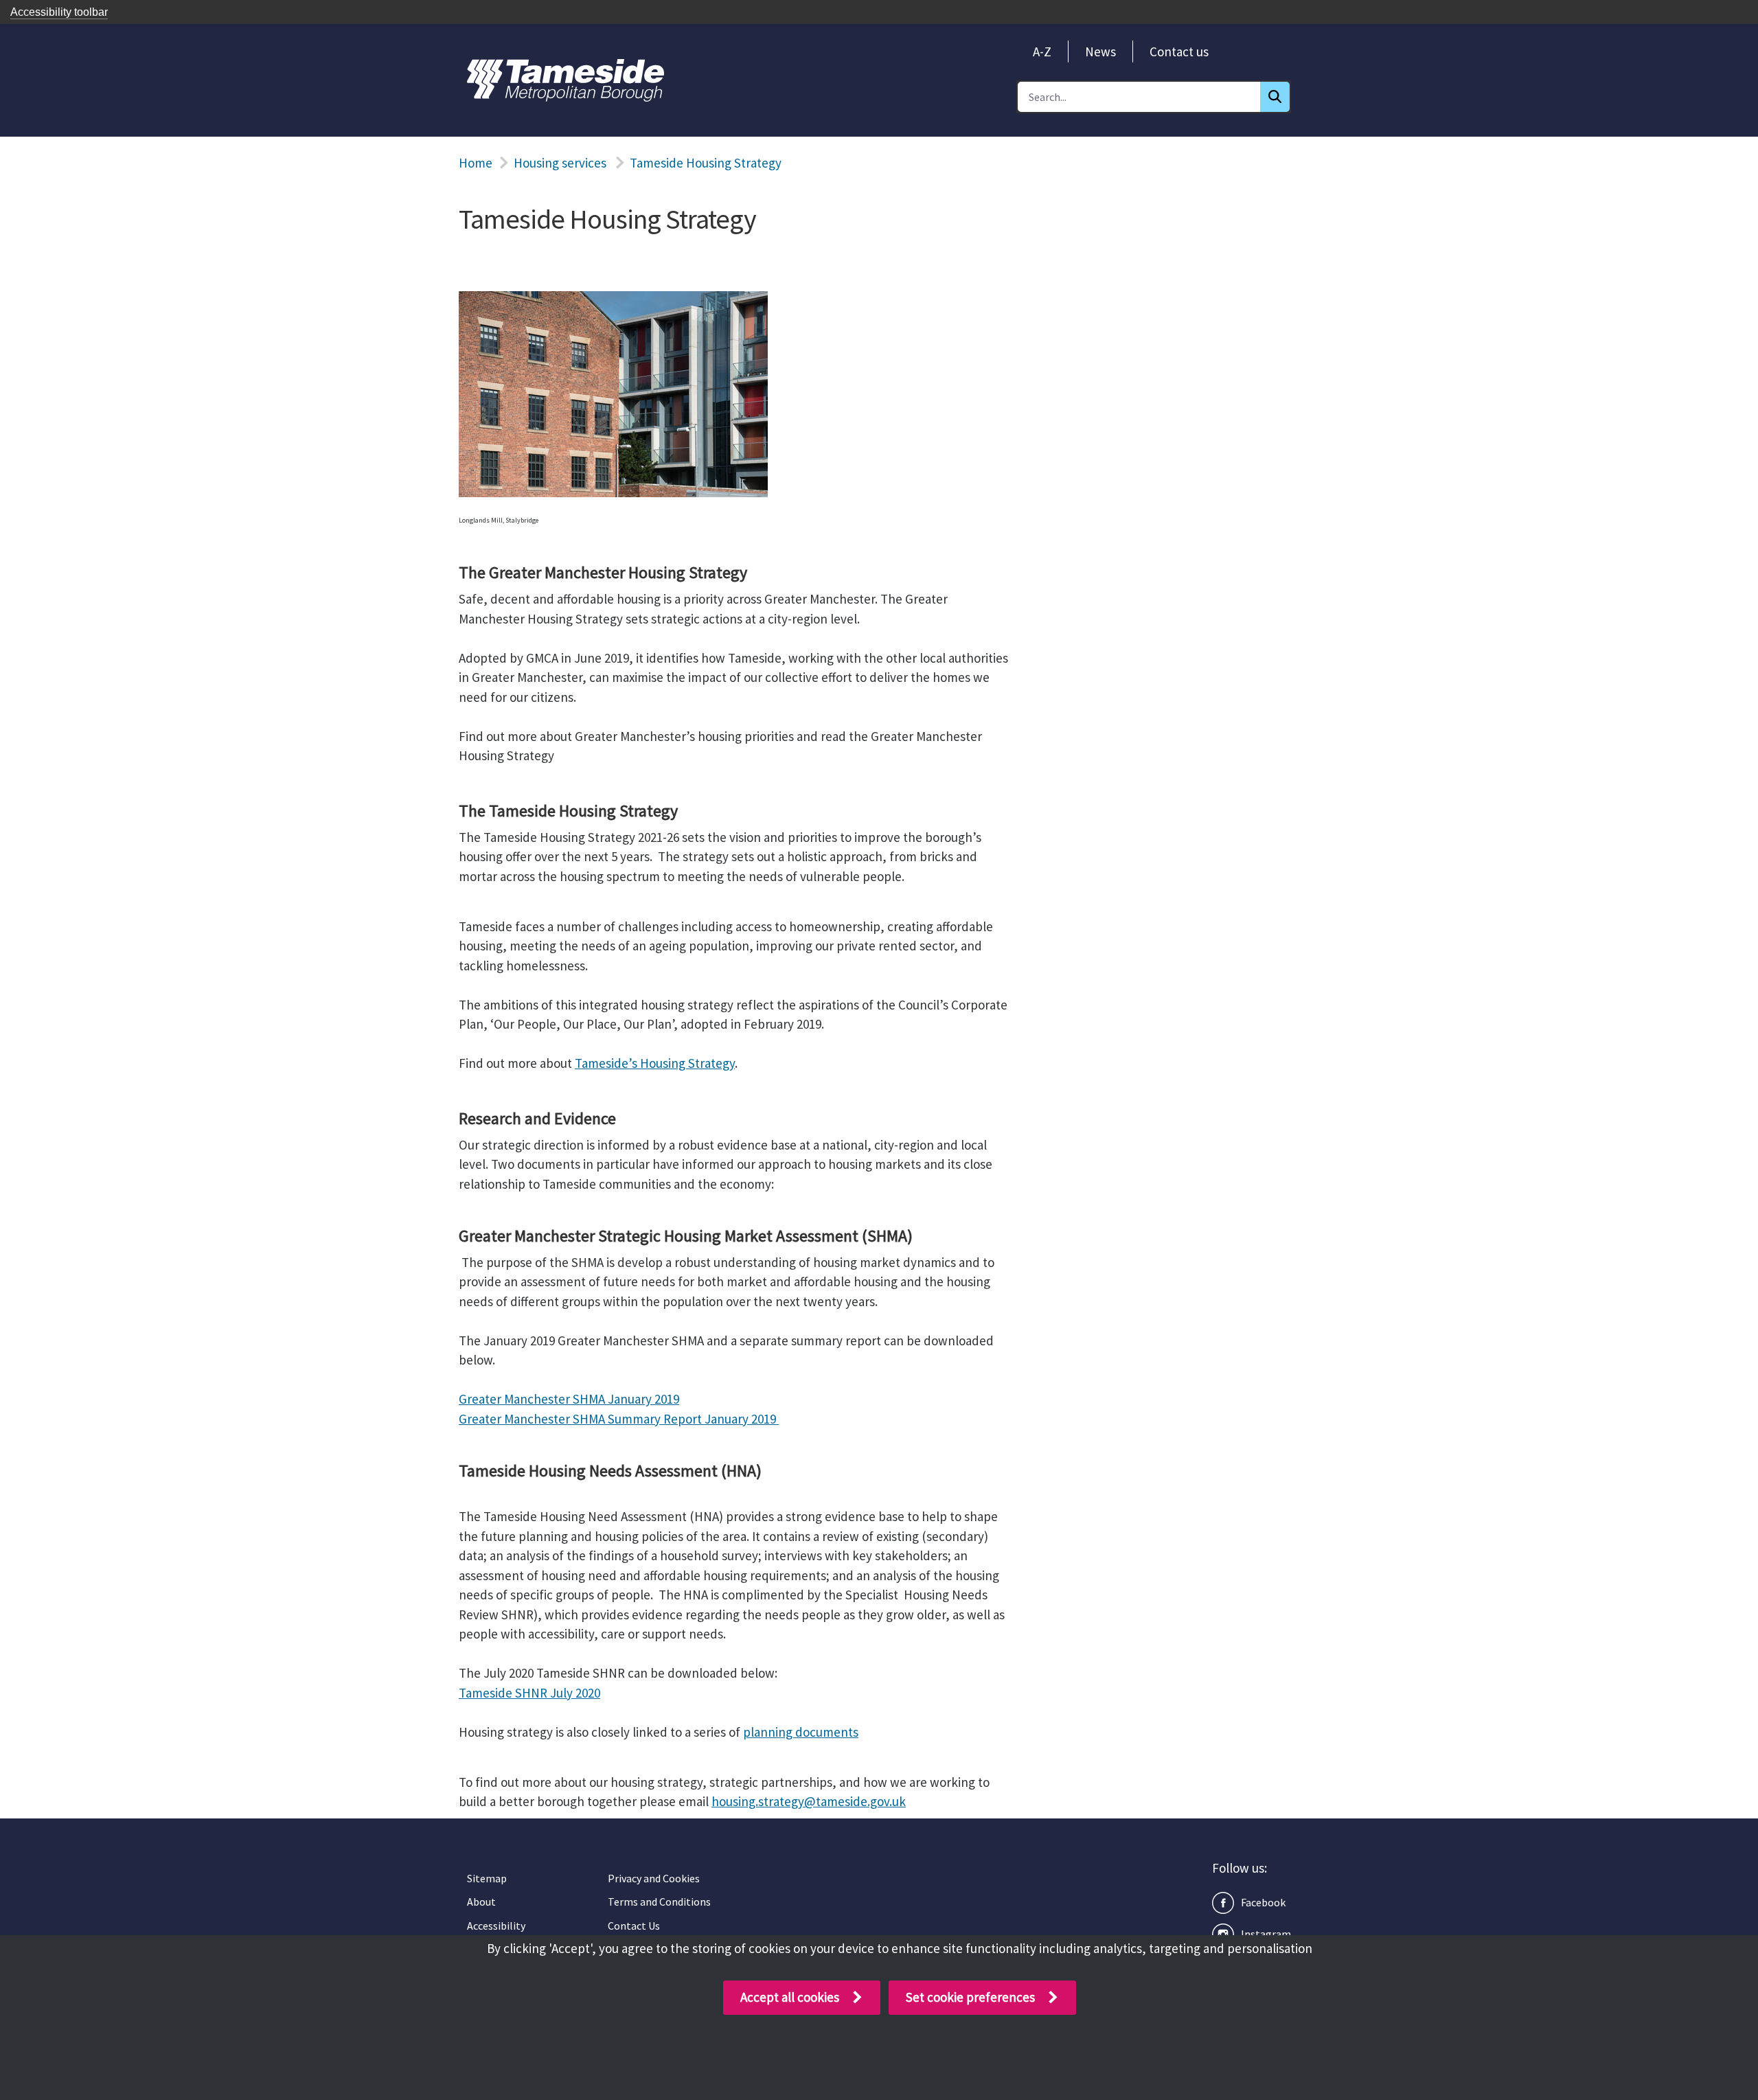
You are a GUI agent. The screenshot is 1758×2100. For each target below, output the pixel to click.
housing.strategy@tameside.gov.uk (809, 1801)
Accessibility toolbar (59, 12)
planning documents (801, 1732)
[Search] (1275, 97)
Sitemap (487, 1878)
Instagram (1266, 1934)
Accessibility (496, 1926)
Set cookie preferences (970, 1997)
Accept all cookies (790, 1997)
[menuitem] (1042, 52)
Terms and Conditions (659, 1902)
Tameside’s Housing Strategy (655, 1063)
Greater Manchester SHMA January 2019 (569, 1399)
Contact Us (634, 1926)
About (481, 1902)
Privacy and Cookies (654, 1878)
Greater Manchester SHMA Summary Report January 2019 (619, 1419)
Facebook (1263, 1902)
